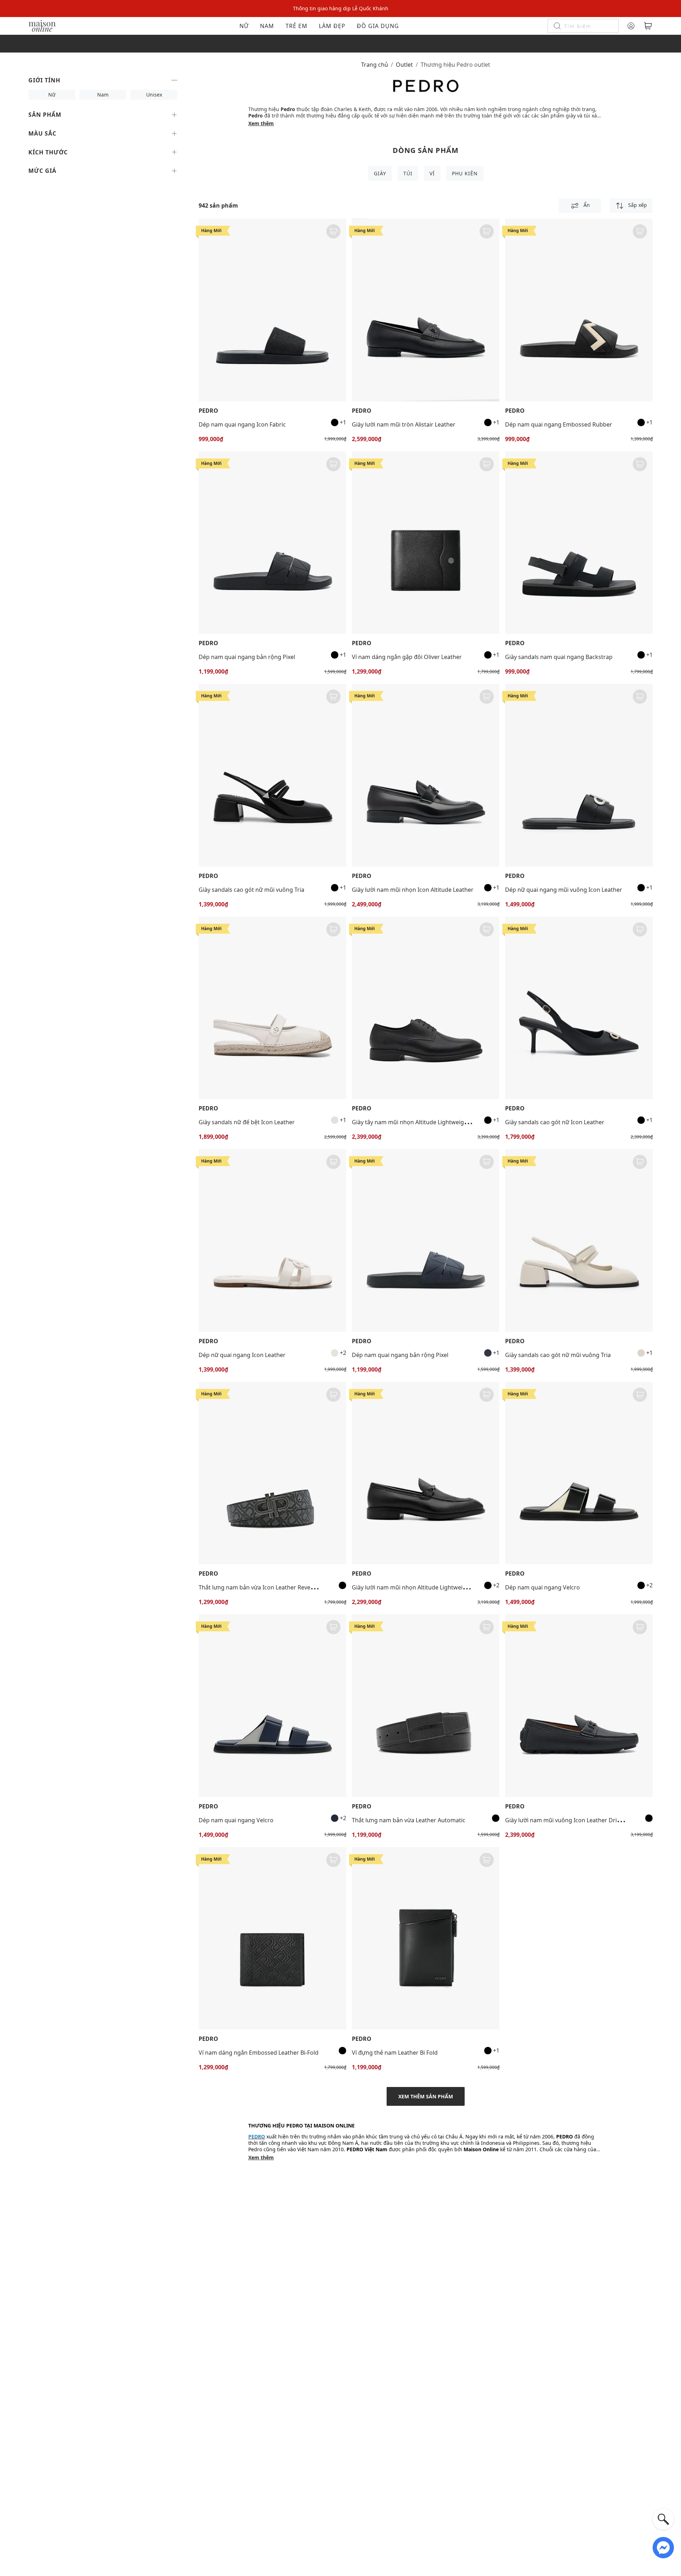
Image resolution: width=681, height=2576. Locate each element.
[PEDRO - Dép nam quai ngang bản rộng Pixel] (272, 543)
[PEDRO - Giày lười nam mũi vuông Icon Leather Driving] (579, 1706)
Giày (380, 173)
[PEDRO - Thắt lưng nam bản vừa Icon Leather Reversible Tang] (272, 1473)
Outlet (404, 65)
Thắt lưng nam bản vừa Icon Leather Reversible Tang (269, 1587)
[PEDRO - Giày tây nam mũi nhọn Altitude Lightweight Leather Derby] (426, 1008)
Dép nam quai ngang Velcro (542, 1587)
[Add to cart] (333, 231)
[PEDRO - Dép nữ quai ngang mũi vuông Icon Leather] (579, 775)
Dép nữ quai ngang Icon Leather (242, 1355)
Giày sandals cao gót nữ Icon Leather (555, 1122)
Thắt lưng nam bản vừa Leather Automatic (409, 1820)
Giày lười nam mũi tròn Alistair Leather (404, 424)
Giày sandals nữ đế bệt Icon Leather (247, 1122)
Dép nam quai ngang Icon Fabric (242, 424)
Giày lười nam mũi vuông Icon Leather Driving (567, 1820)
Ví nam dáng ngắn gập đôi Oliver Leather (407, 657)
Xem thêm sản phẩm (426, 2096)
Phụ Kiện (465, 173)
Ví (432, 173)
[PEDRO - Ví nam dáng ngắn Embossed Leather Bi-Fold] (272, 1938)
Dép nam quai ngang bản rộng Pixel (247, 657)
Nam (267, 26)
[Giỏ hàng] (648, 26)
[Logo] (42, 25)
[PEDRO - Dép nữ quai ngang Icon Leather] (272, 1240)
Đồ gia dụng (378, 26)
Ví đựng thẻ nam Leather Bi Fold (395, 2053)
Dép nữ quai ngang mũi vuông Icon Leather (564, 890)
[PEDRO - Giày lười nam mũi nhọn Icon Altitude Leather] (426, 775)
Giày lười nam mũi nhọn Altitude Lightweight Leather (423, 1587)
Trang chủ (375, 65)
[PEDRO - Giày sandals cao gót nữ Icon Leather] (579, 1008)
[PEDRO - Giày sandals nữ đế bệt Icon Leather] (272, 1008)
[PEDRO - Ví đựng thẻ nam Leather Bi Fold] (426, 1938)
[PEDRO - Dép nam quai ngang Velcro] (579, 1473)
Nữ (244, 26)
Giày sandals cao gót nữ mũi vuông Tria (251, 890)
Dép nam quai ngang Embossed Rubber (559, 424)
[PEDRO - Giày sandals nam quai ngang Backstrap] (579, 543)
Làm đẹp (332, 26)
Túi (408, 173)
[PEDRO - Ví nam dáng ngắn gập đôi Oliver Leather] (426, 543)
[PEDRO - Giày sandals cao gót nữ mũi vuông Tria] (272, 775)
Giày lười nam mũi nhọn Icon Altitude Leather (413, 890)
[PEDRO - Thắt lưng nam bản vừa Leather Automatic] (426, 1706)
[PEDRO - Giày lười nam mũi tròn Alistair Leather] (426, 310)
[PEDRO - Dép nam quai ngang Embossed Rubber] (579, 310)
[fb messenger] (663, 2547)
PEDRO (208, 411)
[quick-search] (663, 2519)
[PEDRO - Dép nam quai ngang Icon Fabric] (272, 310)
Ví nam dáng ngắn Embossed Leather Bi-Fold (259, 2053)
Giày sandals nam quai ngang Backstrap (559, 657)
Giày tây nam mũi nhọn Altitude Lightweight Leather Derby (431, 1122)
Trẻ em (297, 26)
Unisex (154, 95)
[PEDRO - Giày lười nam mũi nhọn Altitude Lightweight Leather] (426, 1473)
